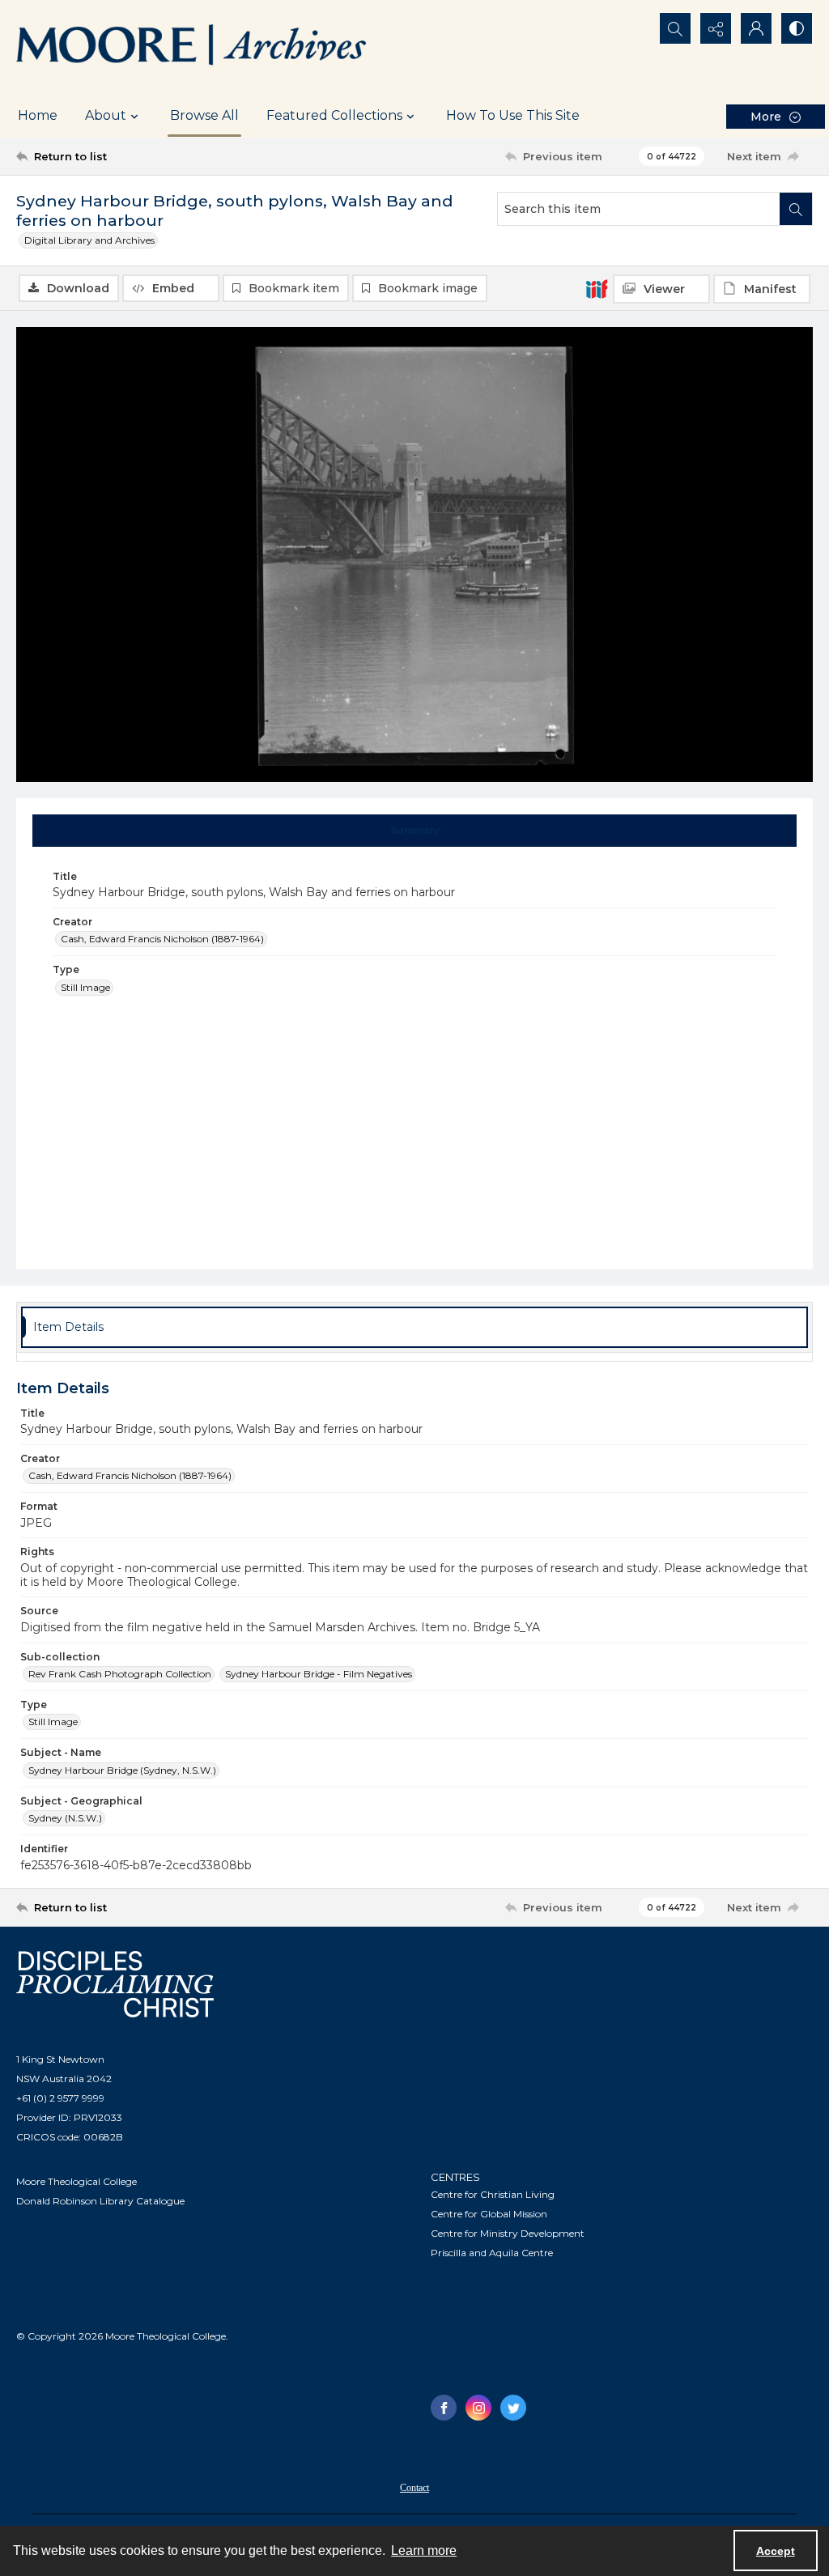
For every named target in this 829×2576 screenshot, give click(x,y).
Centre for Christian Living (493, 2194)
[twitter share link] (513, 2408)
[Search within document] (796, 209)
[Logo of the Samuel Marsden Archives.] (192, 47)
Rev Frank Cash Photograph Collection (120, 1674)
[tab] (415, 831)
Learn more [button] (424, 2550)
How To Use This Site (513, 115)
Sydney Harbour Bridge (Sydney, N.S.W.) (122, 1770)
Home (38, 115)
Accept (776, 2551)
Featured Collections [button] (334, 115)
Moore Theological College (77, 2181)
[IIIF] (597, 288)
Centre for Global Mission (489, 2214)
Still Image (85, 987)
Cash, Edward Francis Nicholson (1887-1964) (162, 939)
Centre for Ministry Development (508, 2233)
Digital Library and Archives (89, 240)
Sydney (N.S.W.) (65, 1818)
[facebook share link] (444, 2408)
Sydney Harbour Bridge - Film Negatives (319, 1674)
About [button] (106, 115)
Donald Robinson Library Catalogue (100, 2201)
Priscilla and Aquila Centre (492, 2253)
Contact (414, 2488)
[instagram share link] (478, 2408)
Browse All (204, 115)
